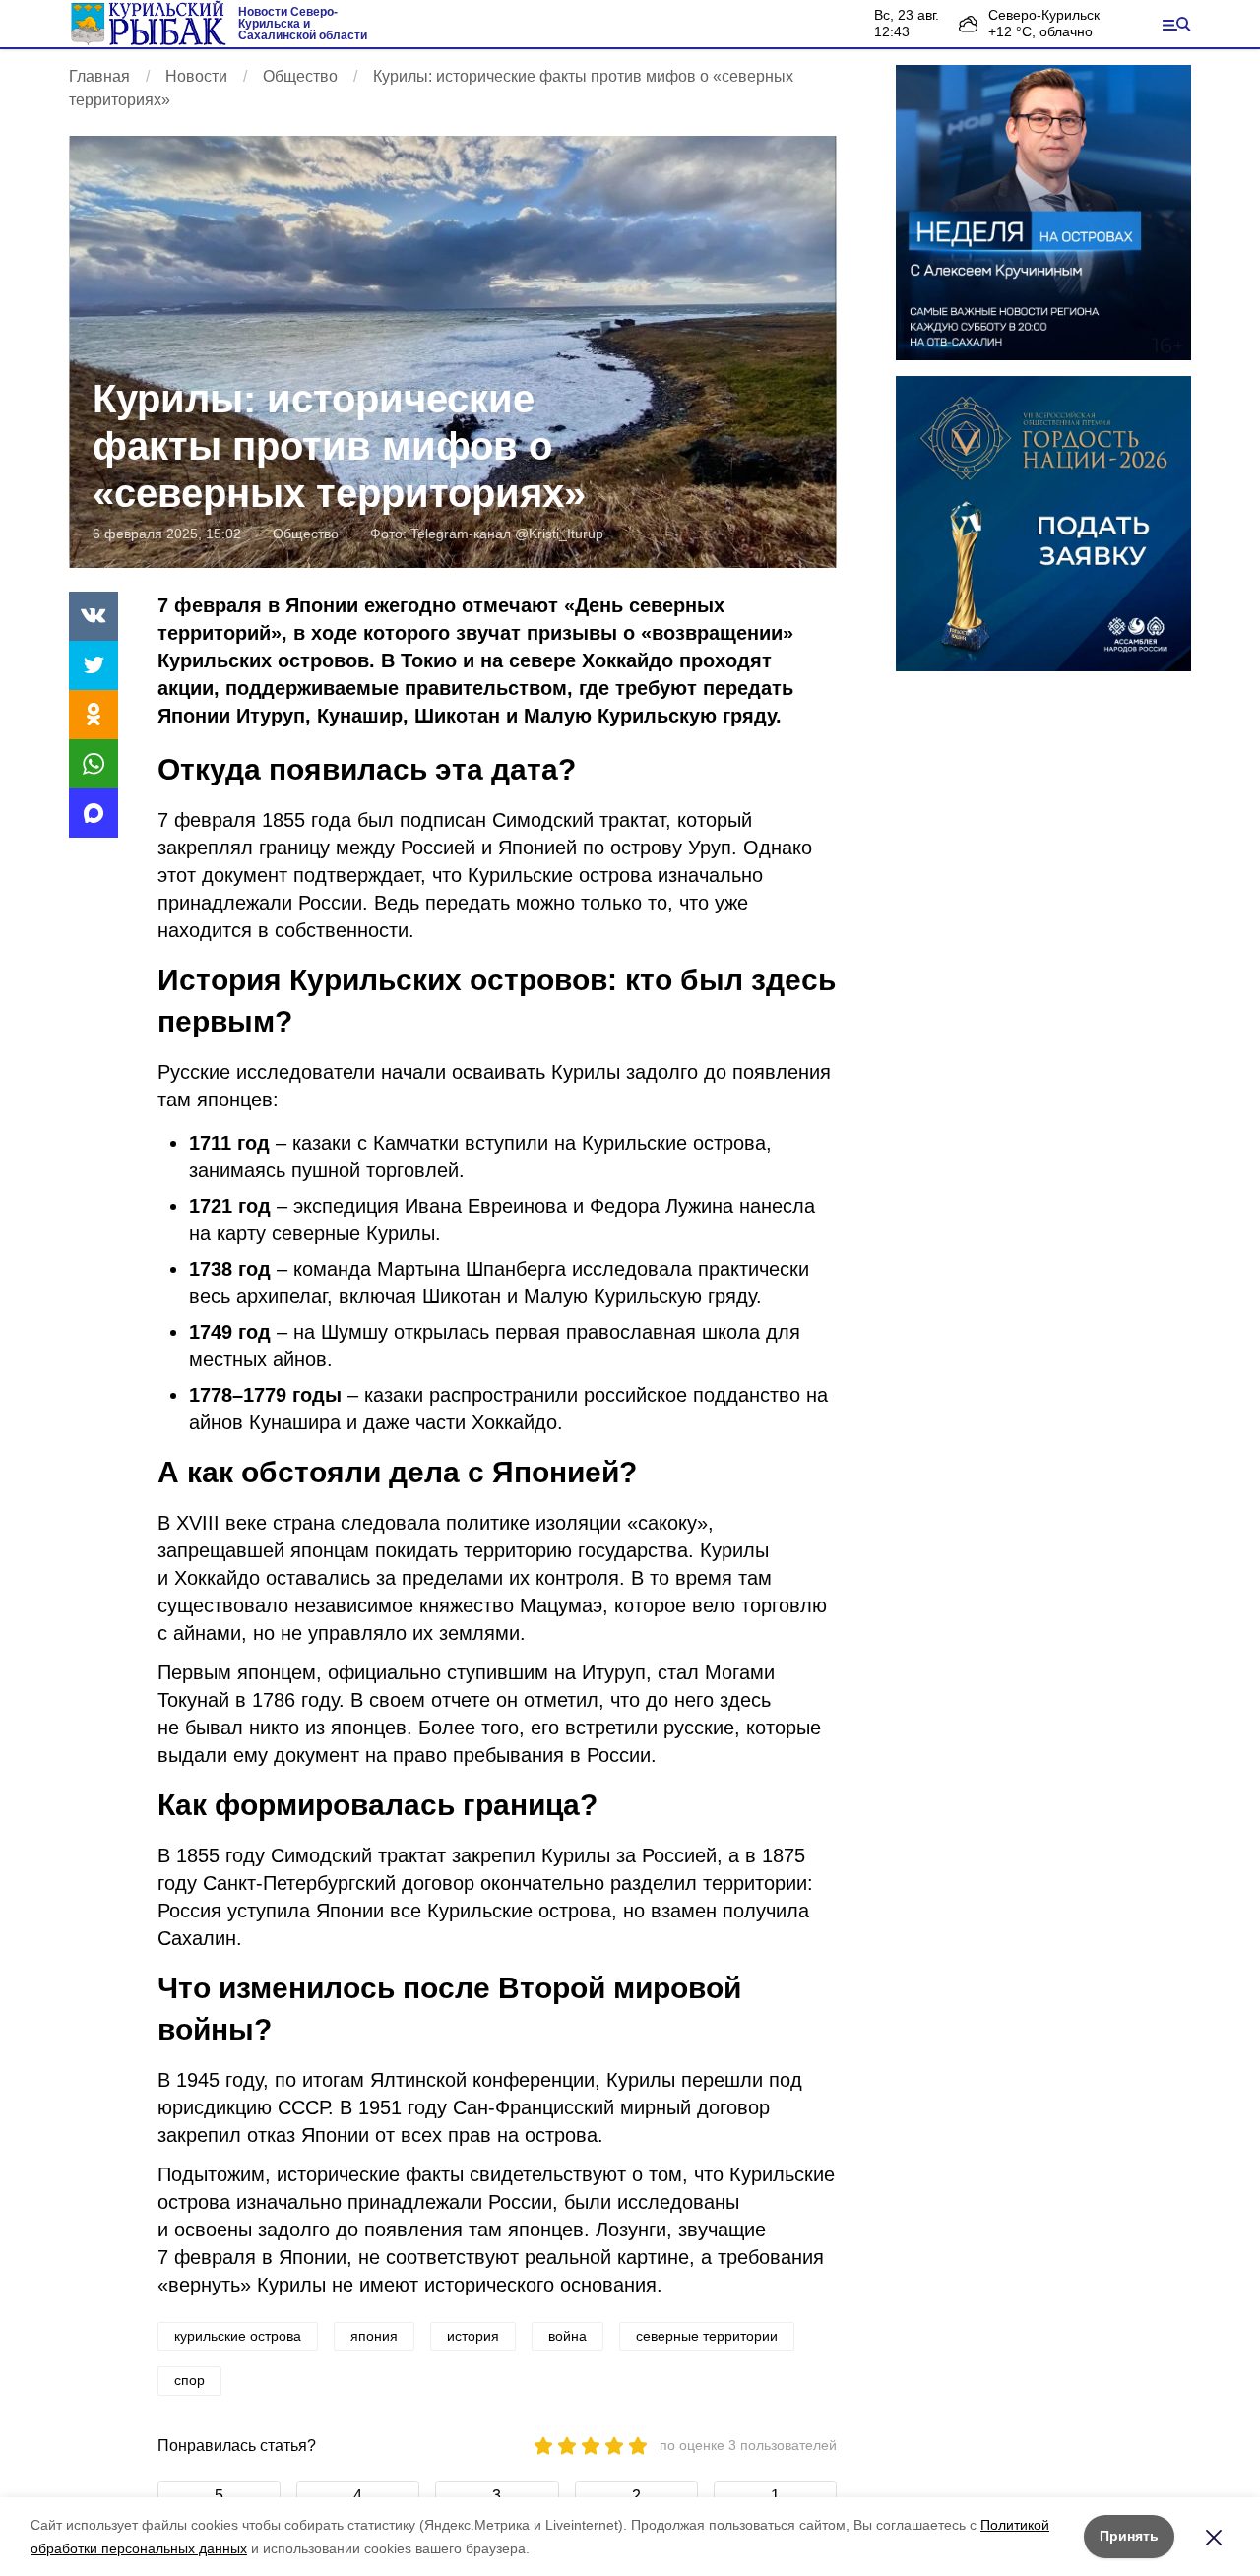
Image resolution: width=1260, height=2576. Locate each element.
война (567, 2336)
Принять (1129, 2536)
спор (189, 2380)
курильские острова (238, 2336)
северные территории (707, 2336)
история (473, 2336)
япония (374, 2336)
